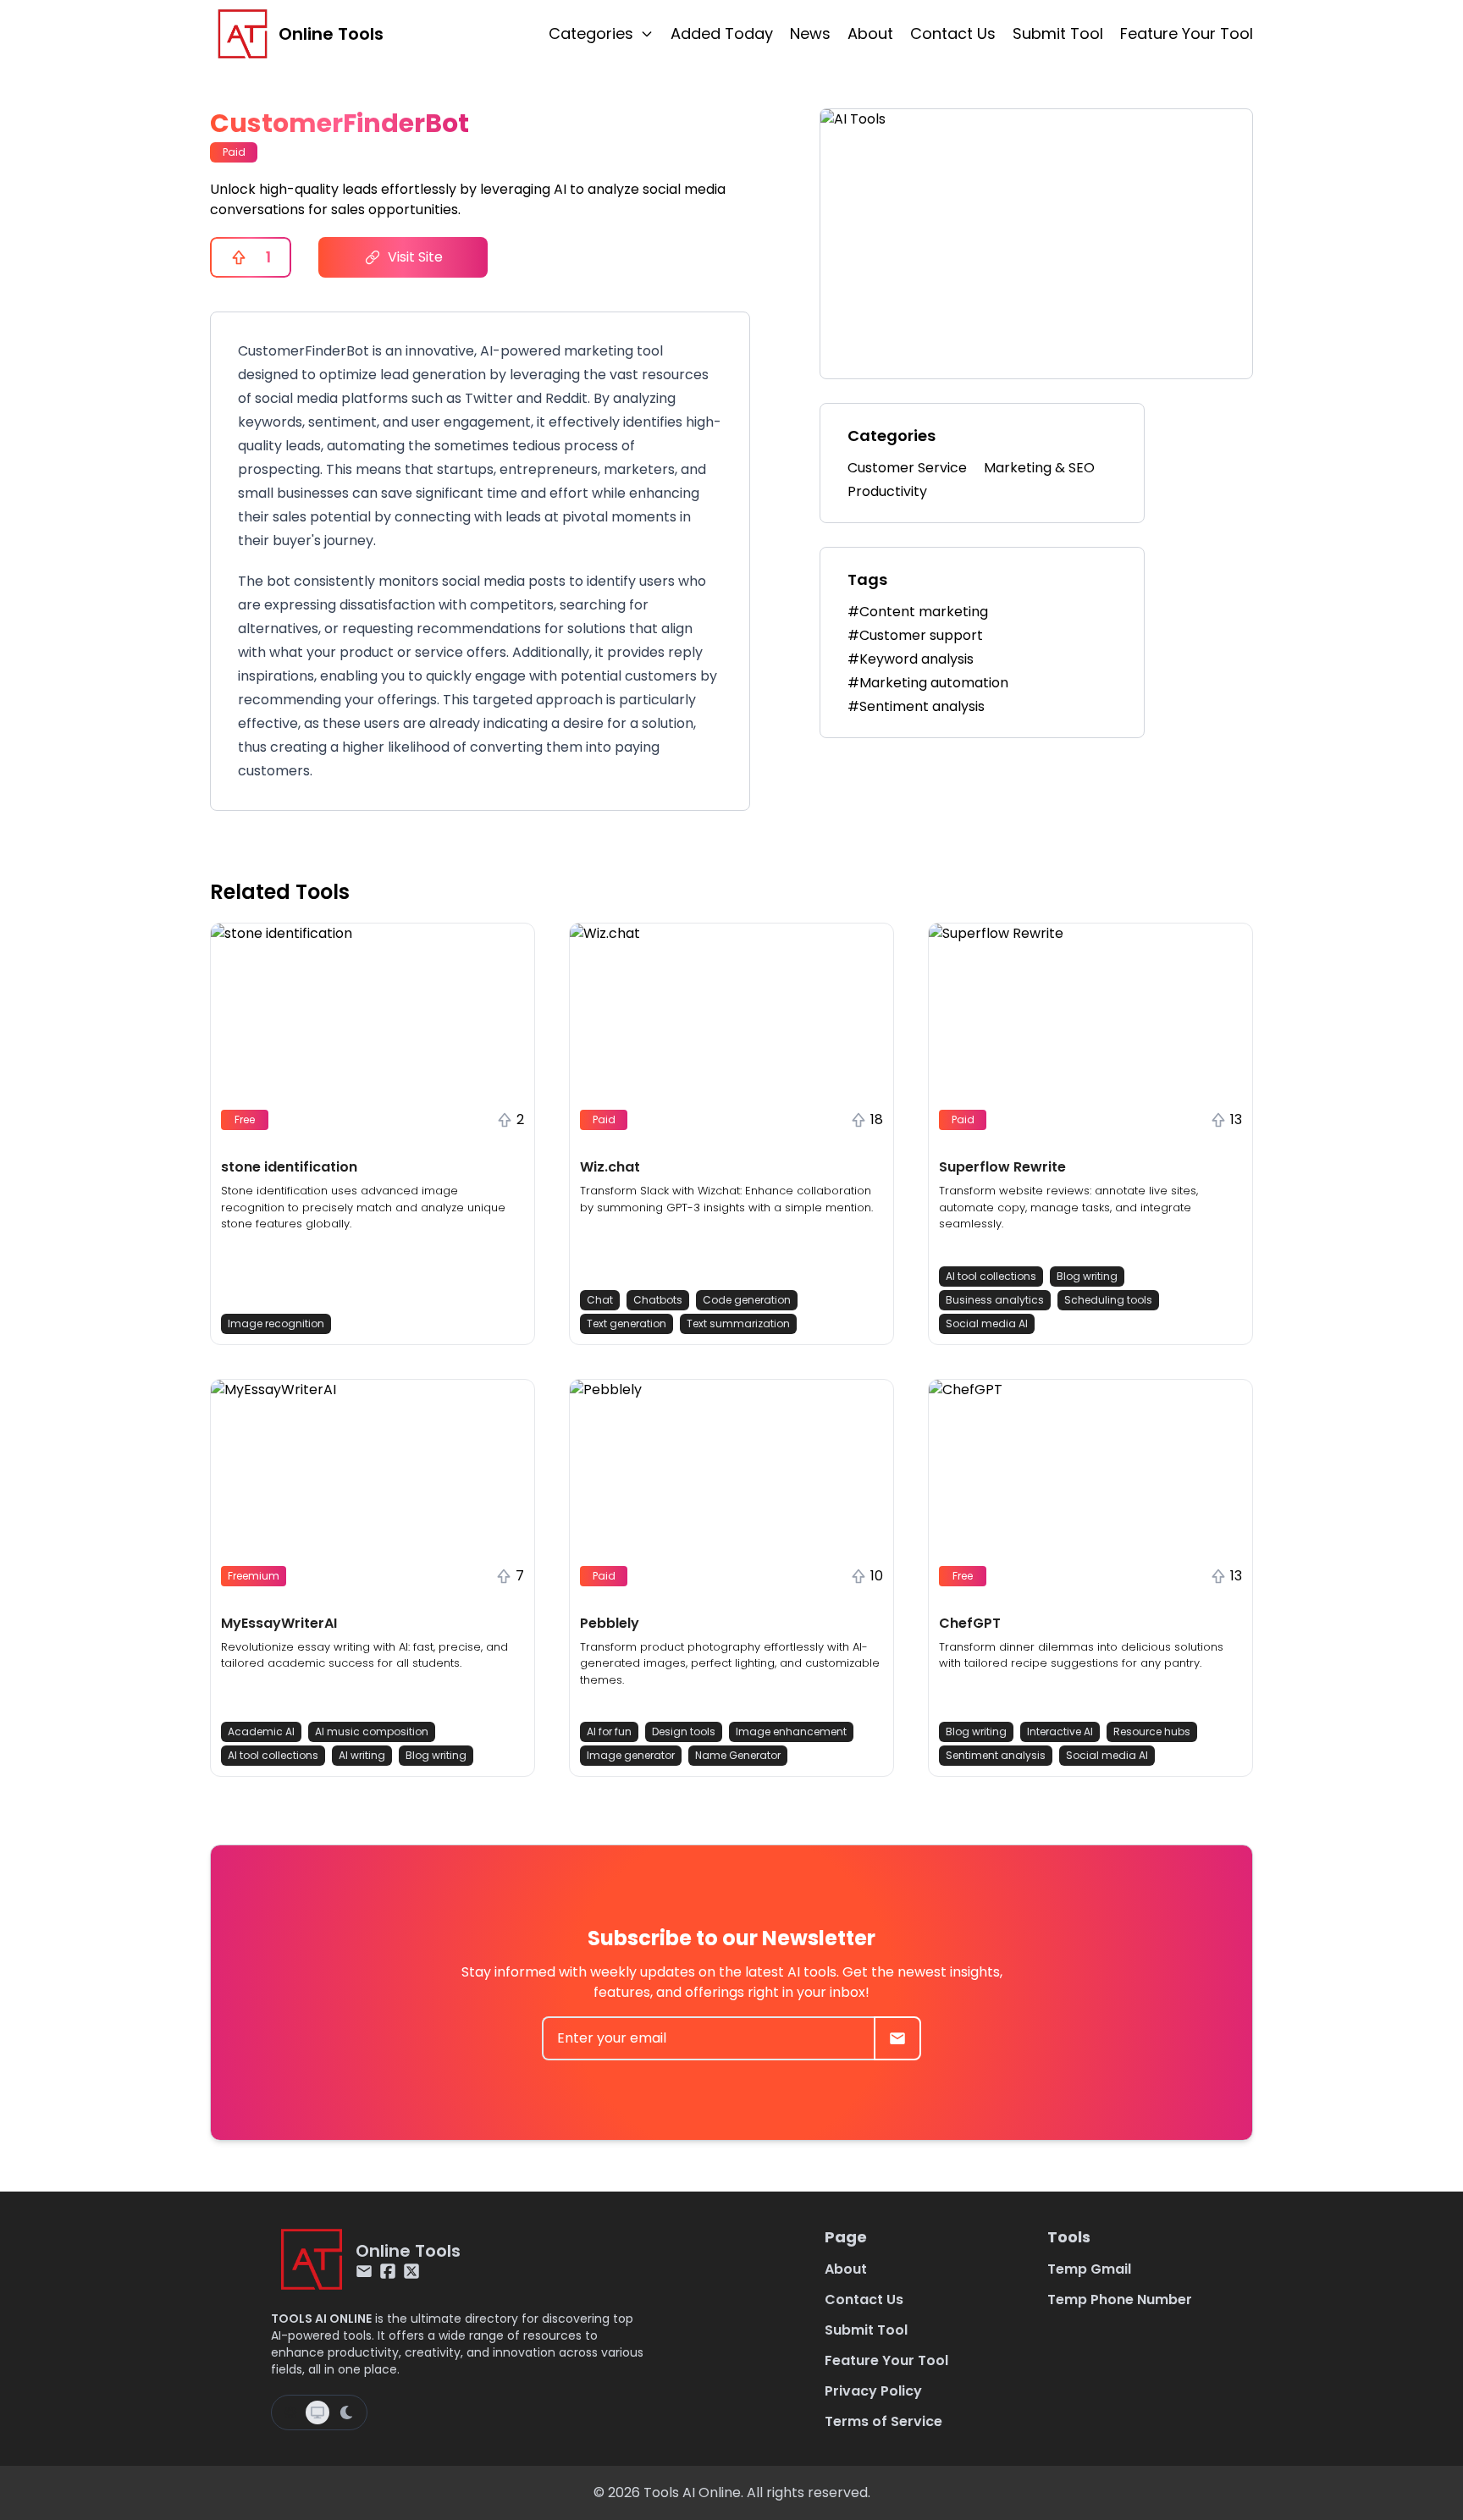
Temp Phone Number (1120, 2299)
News (810, 33)
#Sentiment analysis (916, 706)
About (870, 33)
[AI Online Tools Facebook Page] (388, 2271)
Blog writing (1087, 1276)
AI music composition (372, 1731)
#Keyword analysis (911, 659)
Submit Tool (1058, 33)
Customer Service (907, 468)
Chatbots (658, 1300)
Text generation (627, 1323)
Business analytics (995, 1300)
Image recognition (276, 1323)
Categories (591, 33)
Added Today (722, 33)
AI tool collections (991, 1276)
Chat (600, 1300)
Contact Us (953, 33)
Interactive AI (1060, 1731)
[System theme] (317, 2412)
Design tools (684, 1731)
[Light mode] (290, 2412)
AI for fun (609, 1731)
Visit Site (415, 257)
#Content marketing (918, 612)
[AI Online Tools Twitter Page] (411, 2271)
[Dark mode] (346, 2412)
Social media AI (987, 1323)
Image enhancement (791, 1731)
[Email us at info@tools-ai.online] (364, 2271)
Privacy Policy (873, 2391)
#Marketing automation (928, 683)
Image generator (631, 1755)
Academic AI (261, 1731)
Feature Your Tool (1187, 33)
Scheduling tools (1108, 1300)
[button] (373, 1134)
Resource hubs (1152, 1731)
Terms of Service (883, 2421)
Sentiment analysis (996, 1755)
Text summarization (738, 1323)
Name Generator (738, 1755)
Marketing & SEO (1039, 468)
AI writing (362, 1755)
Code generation (747, 1300)
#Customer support (915, 635)
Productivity (887, 491)
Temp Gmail (1089, 2269)
